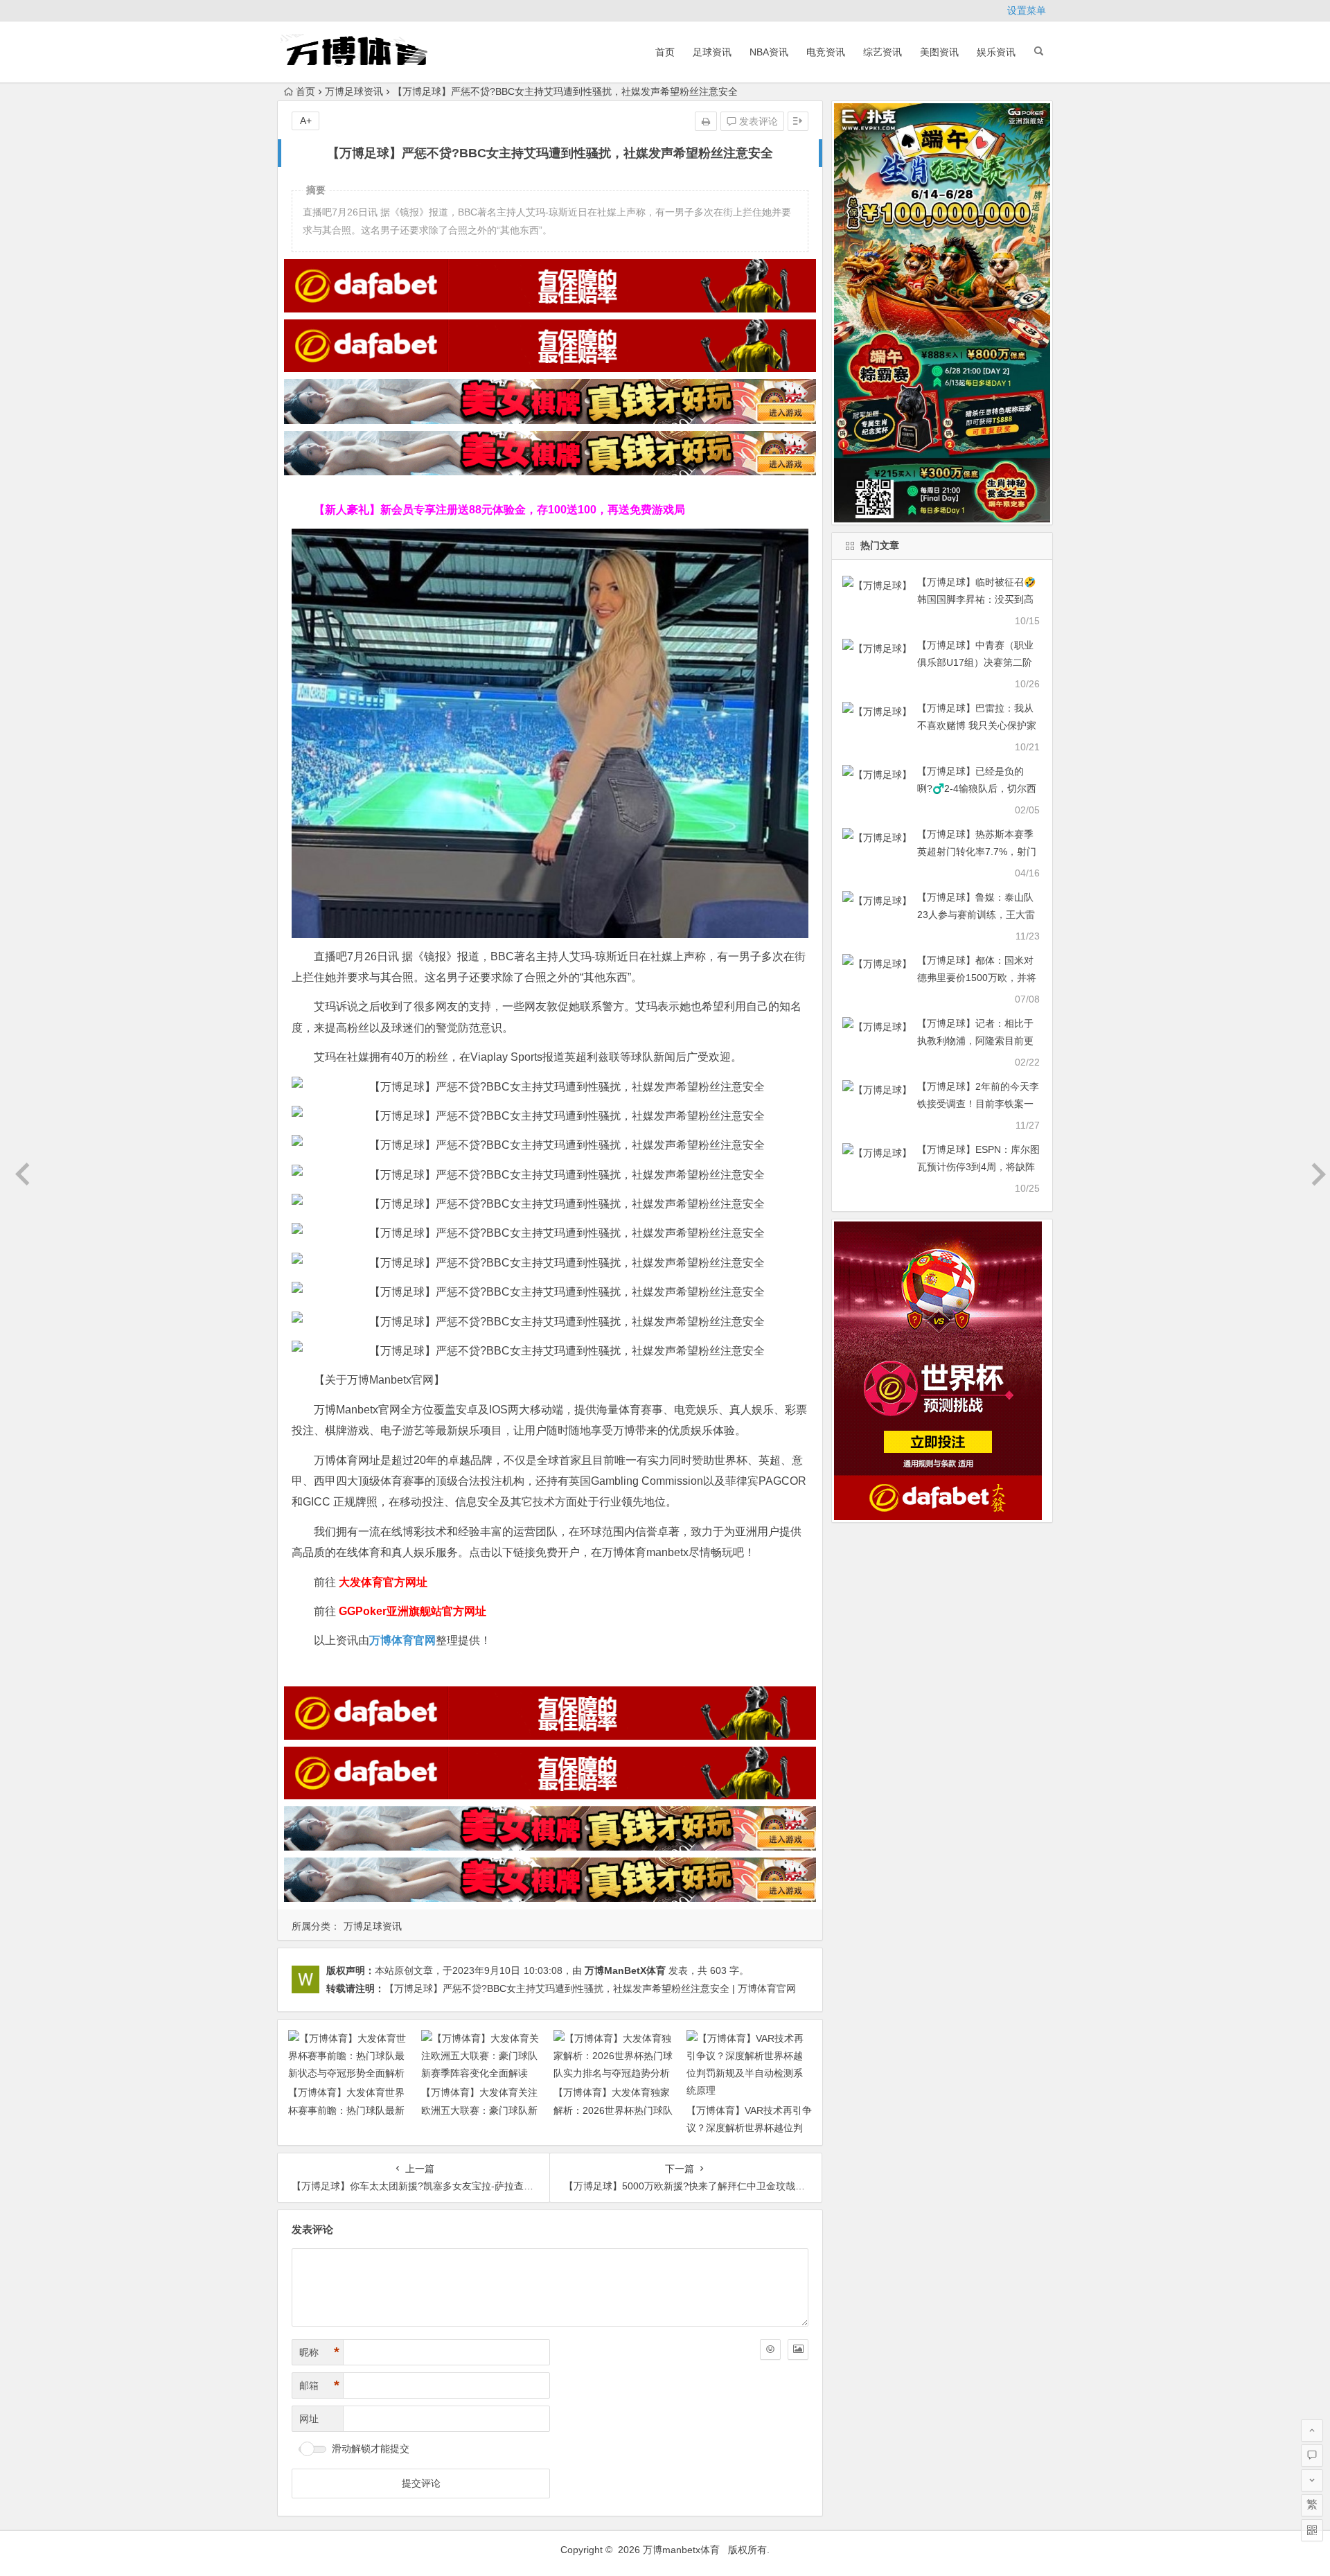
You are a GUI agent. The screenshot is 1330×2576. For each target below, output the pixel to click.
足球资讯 (712, 52)
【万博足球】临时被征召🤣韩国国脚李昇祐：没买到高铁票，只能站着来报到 (976, 599)
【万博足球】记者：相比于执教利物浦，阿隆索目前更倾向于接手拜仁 (975, 1041)
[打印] (706, 121)
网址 (309, 2419)
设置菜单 (1027, 10)
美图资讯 (939, 52)
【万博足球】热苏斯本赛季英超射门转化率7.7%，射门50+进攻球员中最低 (977, 852)
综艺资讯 (883, 52)
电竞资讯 (826, 52)
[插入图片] (798, 2349)
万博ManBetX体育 (625, 1970)
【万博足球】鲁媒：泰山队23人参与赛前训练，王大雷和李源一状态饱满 (976, 915)
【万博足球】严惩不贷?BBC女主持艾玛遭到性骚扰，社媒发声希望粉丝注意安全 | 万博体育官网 (590, 1988)
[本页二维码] (1312, 2530)
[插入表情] (770, 2349)
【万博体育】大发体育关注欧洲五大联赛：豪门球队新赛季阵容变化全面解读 (479, 2110)
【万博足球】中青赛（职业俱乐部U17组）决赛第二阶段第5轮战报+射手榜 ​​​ (975, 662)
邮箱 (319, 2385)
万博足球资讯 (354, 91)
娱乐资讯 (996, 52)
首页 (665, 52)
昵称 (319, 2352)
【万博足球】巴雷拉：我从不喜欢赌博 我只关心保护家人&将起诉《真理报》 (977, 725)
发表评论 (757, 121)
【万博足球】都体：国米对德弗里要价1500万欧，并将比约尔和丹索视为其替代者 (977, 978)
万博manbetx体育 (681, 2550)
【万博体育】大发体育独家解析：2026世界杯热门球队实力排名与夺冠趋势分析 (613, 2110)
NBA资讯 (769, 52)
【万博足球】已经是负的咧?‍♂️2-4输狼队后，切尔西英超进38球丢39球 (977, 788)
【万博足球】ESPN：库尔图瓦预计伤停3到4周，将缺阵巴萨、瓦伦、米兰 (978, 1167)
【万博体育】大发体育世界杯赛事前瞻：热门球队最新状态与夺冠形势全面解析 (346, 2110)
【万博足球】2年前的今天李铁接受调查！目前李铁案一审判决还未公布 (978, 1104)
